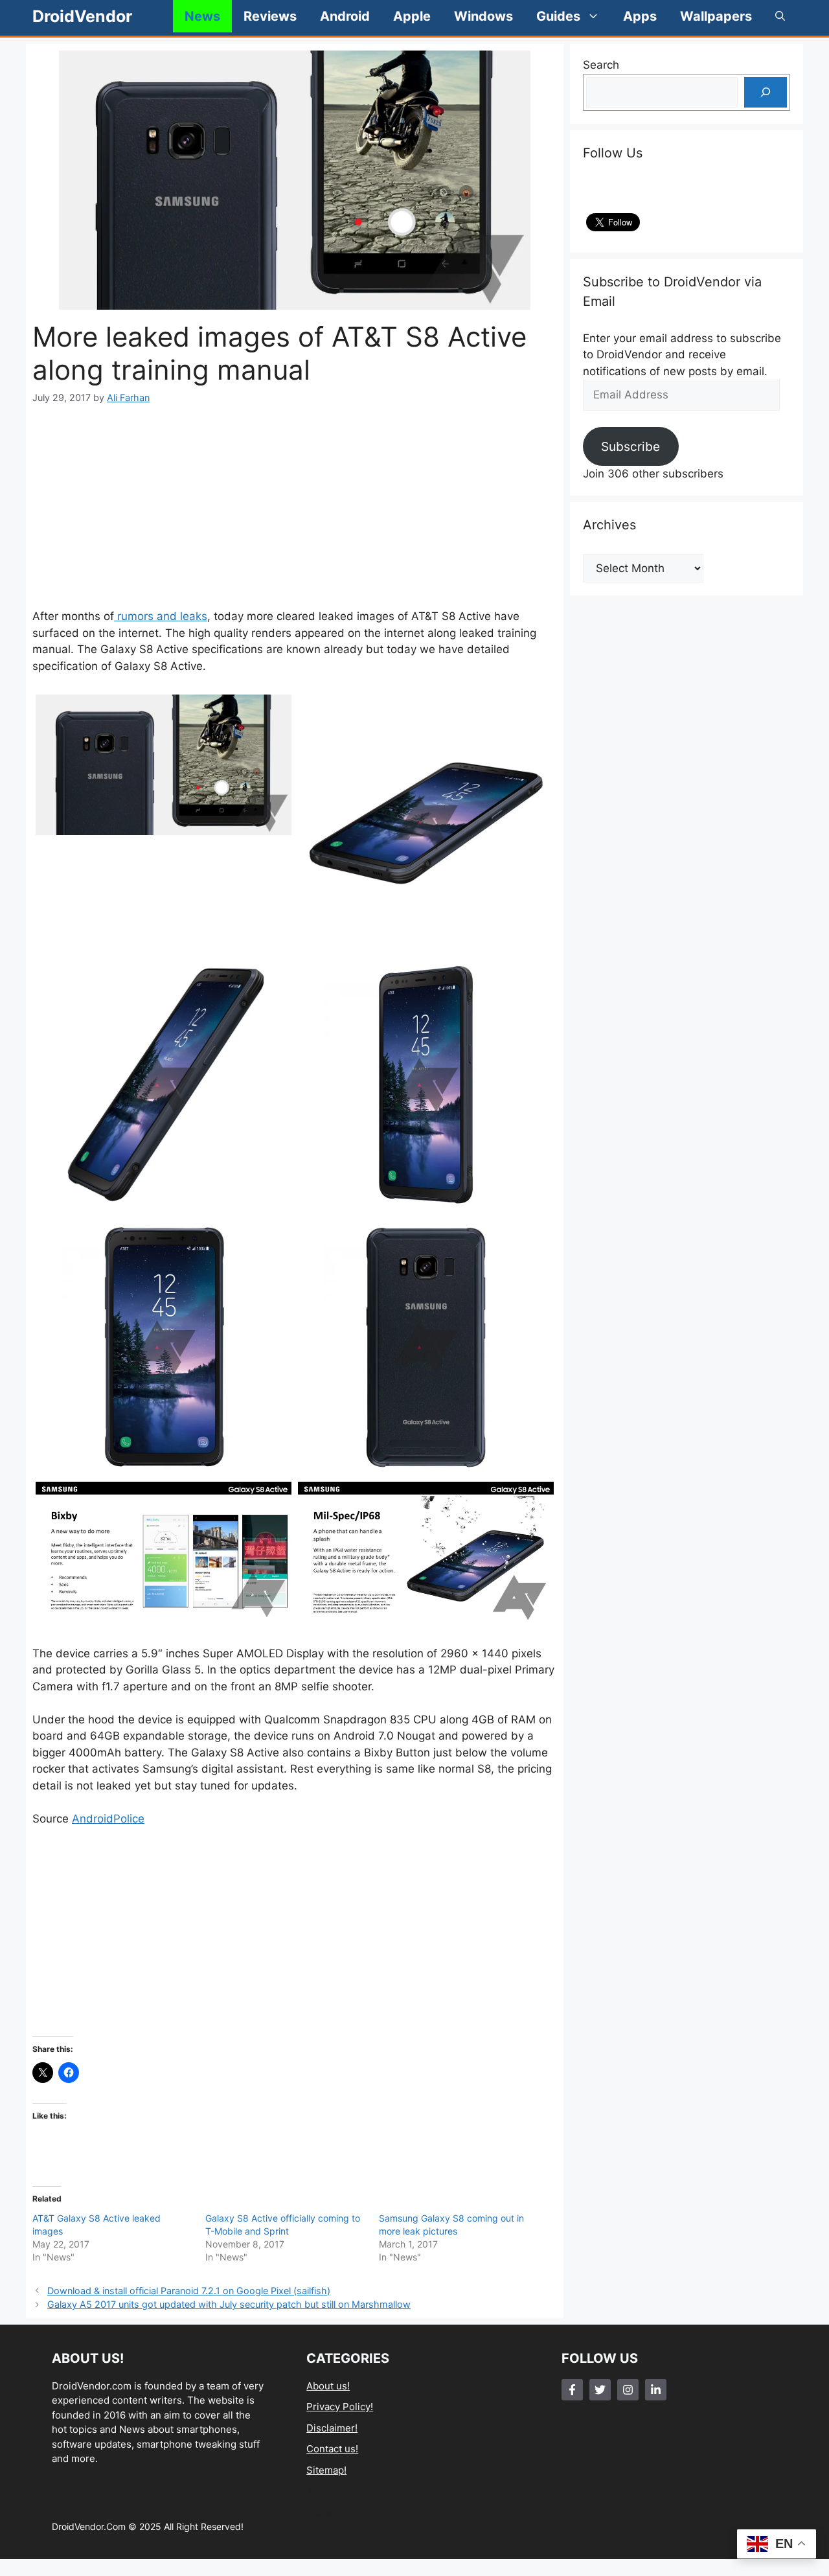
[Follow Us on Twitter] (600, 2390)
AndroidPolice (108, 1819)
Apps (640, 16)
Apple (412, 16)
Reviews (270, 16)
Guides (558, 16)
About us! (328, 2386)
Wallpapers (716, 16)
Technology (333, 2491)
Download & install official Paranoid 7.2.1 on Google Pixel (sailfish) (189, 2291)
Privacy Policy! (340, 2407)
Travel (321, 2512)
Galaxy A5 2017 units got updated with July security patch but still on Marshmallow (229, 2304)
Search (601, 65)
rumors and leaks (161, 616)
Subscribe (630, 446)
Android (345, 16)
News (202, 16)
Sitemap (325, 2470)
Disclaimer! (332, 2428)
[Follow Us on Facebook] (572, 2390)
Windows (483, 16)
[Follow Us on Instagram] (628, 2390)
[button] (780, 16)
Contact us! (332, 2449)
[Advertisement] (295, 507)
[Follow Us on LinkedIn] (656, 2390)
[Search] (766, 93)
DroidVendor (82, 16)
